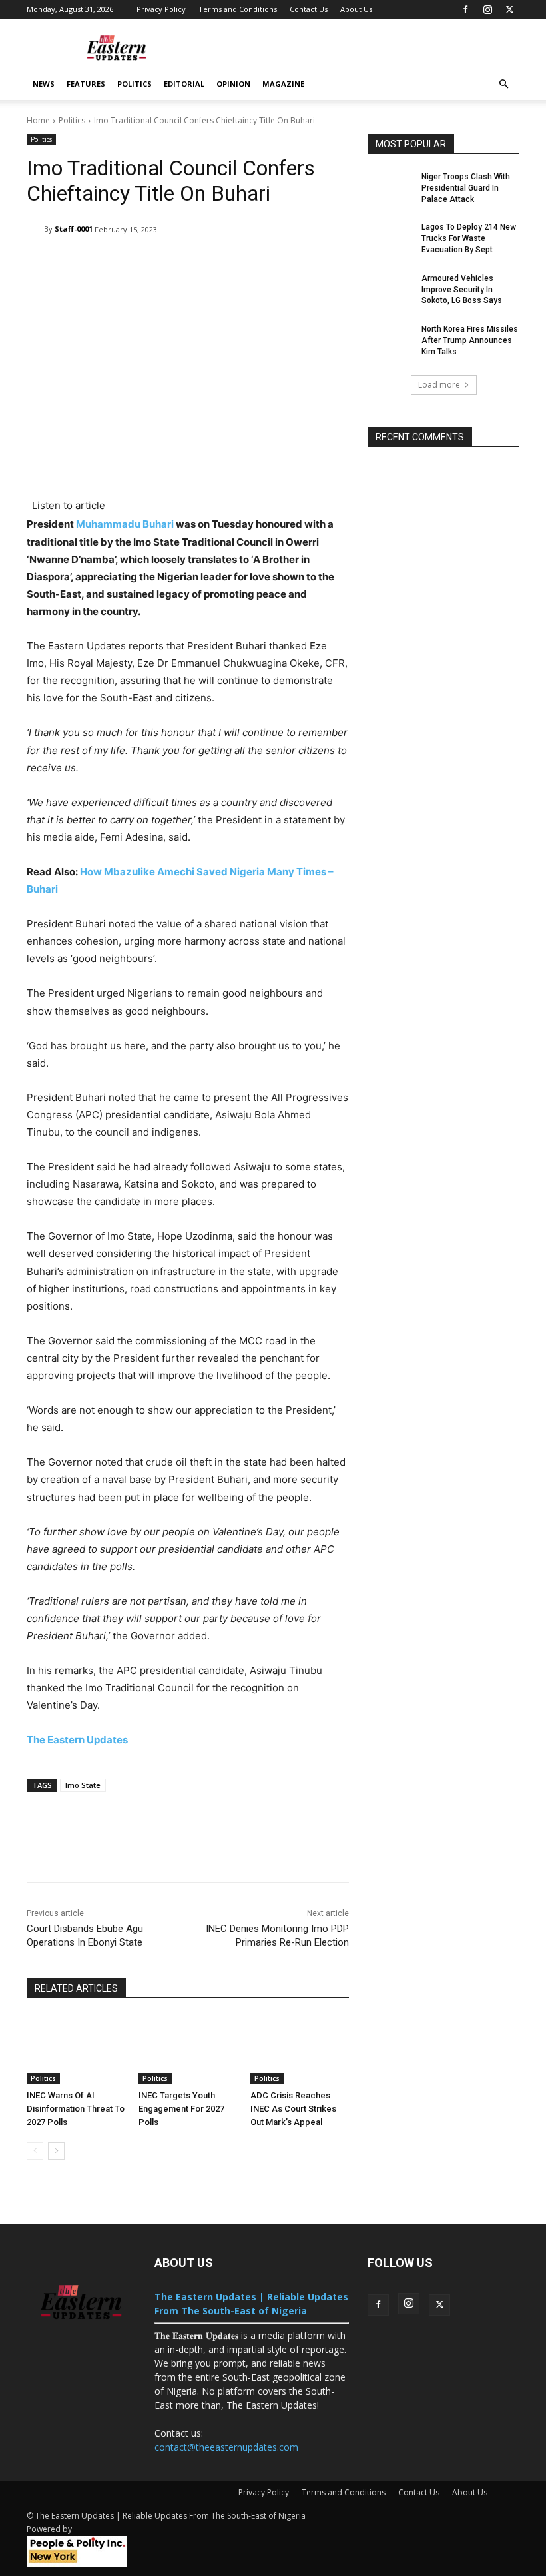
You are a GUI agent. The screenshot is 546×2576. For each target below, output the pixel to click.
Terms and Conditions (238, 9)
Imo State (83, 1785)
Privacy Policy (161, 9)
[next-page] (56, 2151)
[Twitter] (509, 9)
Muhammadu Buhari (125, 524)
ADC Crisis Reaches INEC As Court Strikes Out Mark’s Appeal (293, 2109)
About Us (356, 9)
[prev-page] (35, 2151)
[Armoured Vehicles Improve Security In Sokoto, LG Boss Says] (390, 289)
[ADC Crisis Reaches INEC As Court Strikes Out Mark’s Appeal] (300, 2050)
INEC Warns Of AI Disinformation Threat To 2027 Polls (76, 2109)
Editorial (184, 84)
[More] (446, 1849)
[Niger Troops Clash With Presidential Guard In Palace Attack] (390, 187)
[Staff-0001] (35, 229)
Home (38, 120)
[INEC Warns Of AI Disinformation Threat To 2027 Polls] (76, 2050)
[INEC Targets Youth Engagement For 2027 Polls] (188, 2050)
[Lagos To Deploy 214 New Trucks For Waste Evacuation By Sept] (390, 238)
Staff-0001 (74, 229)
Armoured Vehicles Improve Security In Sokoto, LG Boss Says (462, 290)
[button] (503, 84)
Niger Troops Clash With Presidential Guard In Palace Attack (466, 188)
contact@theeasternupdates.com (226, 2447)
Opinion (233, 84)
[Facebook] (465, 9)
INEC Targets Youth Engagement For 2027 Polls (181, 2109)
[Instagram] (487, 9)
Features (86, 84)
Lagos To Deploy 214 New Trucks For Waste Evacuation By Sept (469, 238)
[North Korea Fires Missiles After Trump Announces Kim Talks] (390, 340)
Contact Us (309, 9)
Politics (135, 84)
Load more (439, 385)
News (44, 84)
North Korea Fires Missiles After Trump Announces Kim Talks (470, 340)
